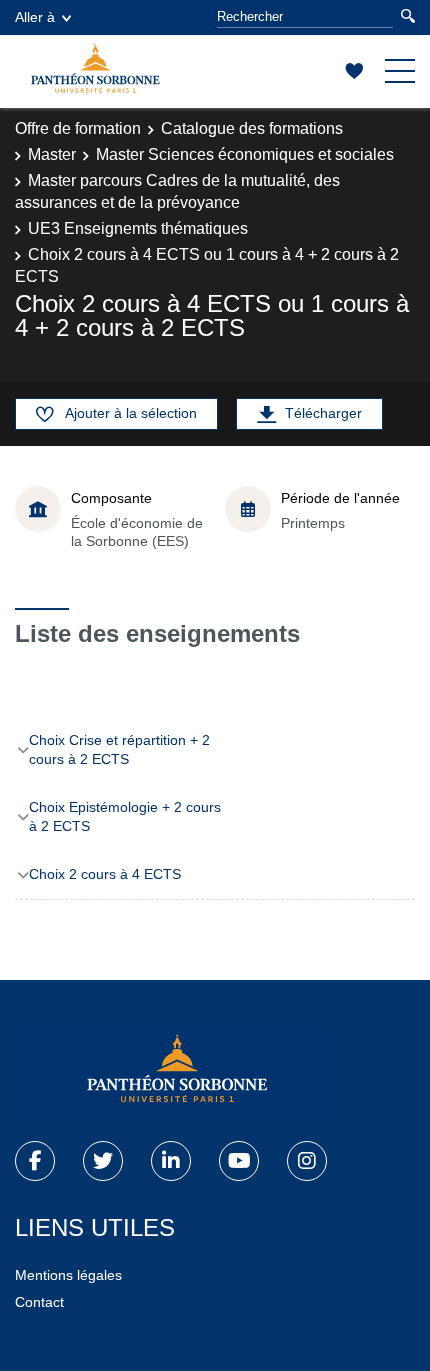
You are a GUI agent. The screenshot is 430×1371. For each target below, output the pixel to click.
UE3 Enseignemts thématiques (138, 228)
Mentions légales (68, 1275)
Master (52, 154)
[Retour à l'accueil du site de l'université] (175, 1073)
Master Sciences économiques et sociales (245, 154)
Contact (39, 1302)
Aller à (35, 17)
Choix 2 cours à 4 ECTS (105, 874)
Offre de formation (78, 128)
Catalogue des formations (252, 128)
